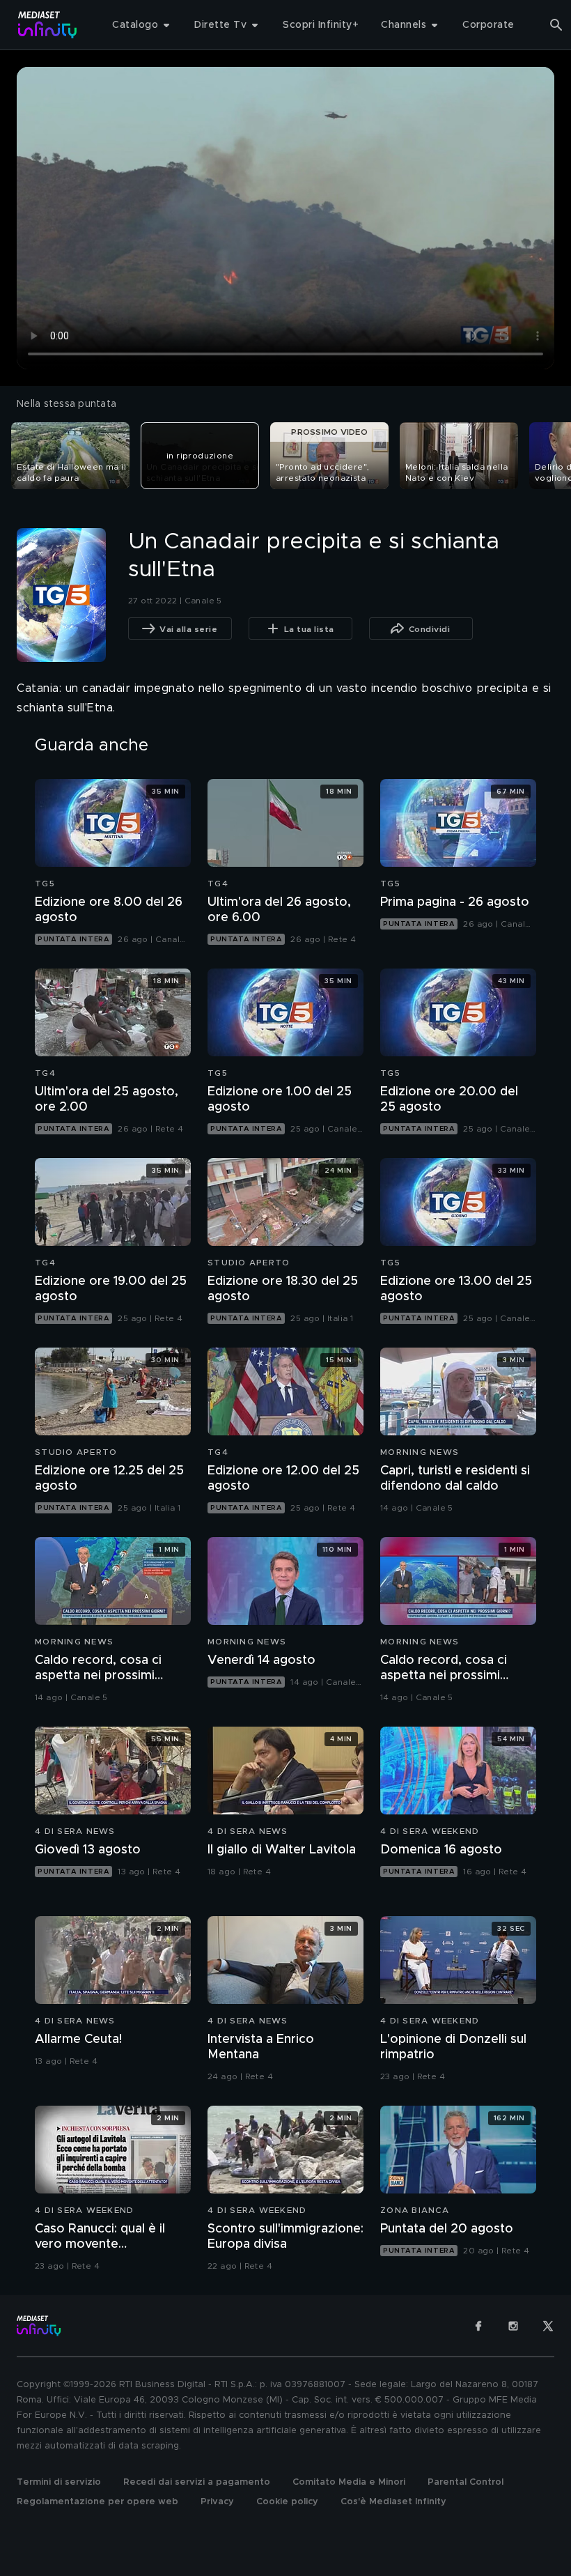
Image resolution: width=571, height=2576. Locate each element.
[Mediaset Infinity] (48, 25)
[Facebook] (478, 2326)
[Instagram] (513, 2326)
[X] (548, 2326)
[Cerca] (556, 25)
